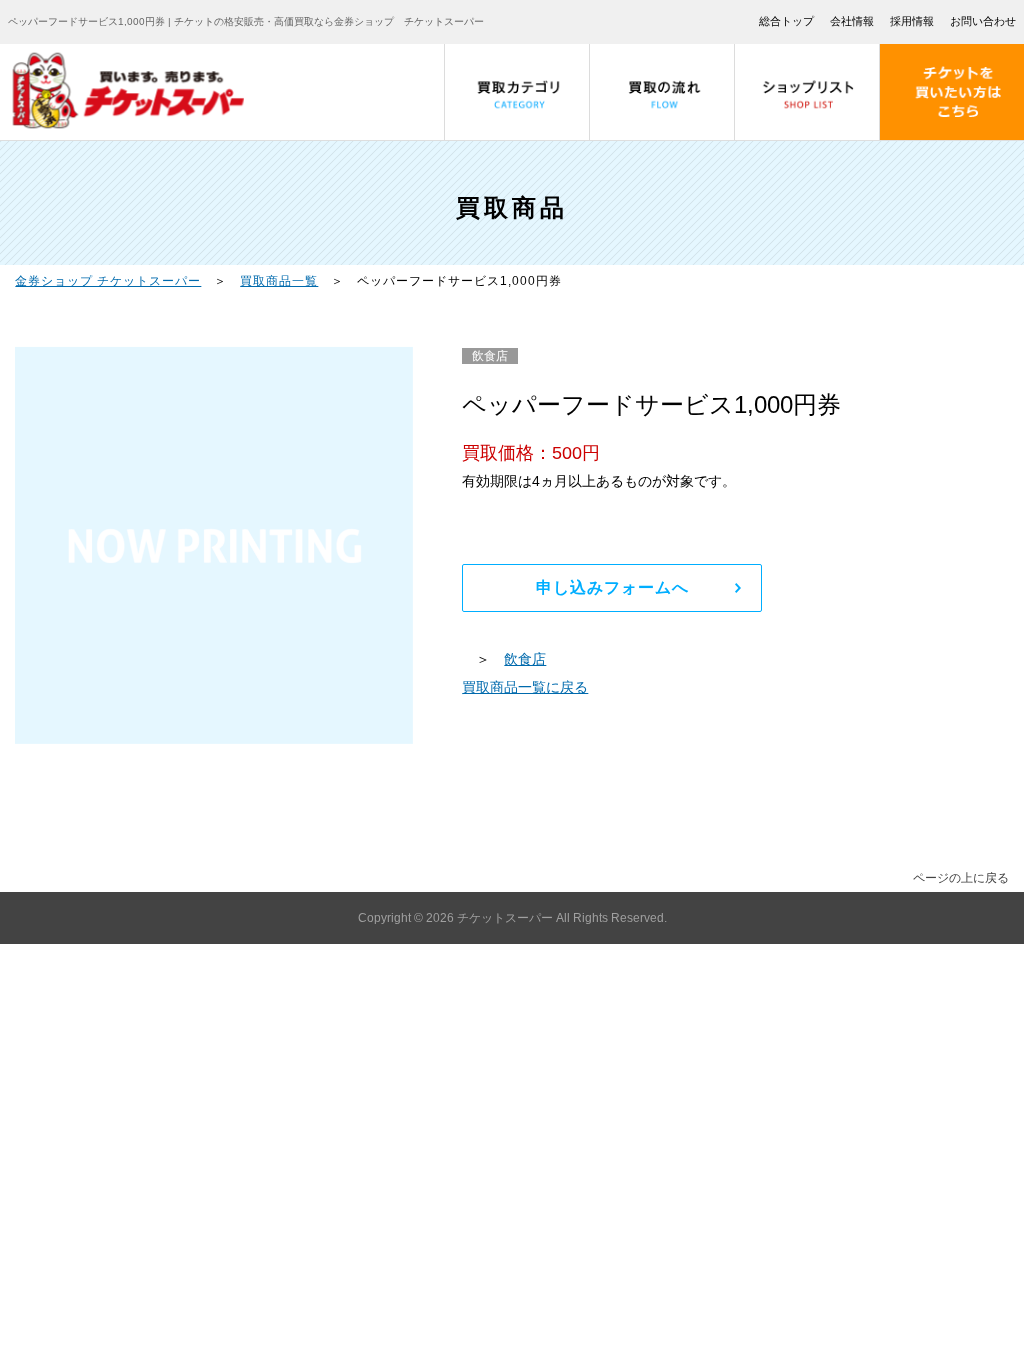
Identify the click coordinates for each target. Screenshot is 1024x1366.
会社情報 (852, 21)
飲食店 (525, 659)
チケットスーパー (506, 918)
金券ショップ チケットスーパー (108, 281)
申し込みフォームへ (612, 587)
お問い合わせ (983, 21)
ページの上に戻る (961, 878)
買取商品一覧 (279, 281)
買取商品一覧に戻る (525, 687)
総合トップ (786, 21)
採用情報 (912, 21)
